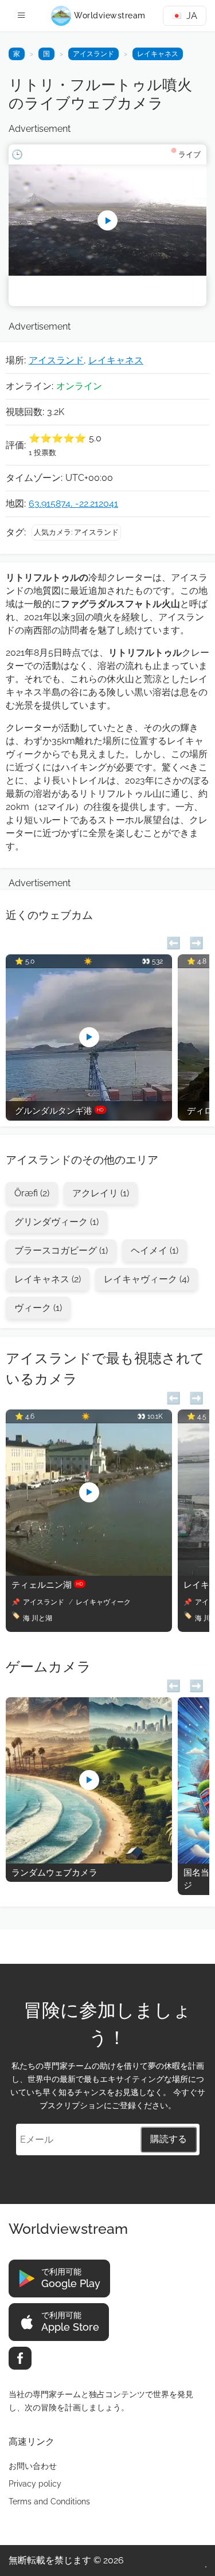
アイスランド (93, 54)
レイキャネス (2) (48, 1279)
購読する (169, 2139)
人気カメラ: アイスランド (76, 532)
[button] (173, 941)
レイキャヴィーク (103, 1602)
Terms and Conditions (49, 2501)
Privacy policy (35, 2484)
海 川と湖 (38, 1618)
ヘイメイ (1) (155, 1250)
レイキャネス (158, 54)
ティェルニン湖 (47, 1585)
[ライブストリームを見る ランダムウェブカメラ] (89, 1860)
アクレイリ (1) (101, 1193)
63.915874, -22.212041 (73, 504)
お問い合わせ (33, 2466)
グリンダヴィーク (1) (56, 1222)
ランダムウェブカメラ (54, 1873)
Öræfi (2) (32, 1193)
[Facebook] (20, 2358)
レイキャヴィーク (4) (146, 1279)
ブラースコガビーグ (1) (61, 1250)
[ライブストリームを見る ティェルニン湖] (89, 1573)
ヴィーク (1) (38, 1308)
